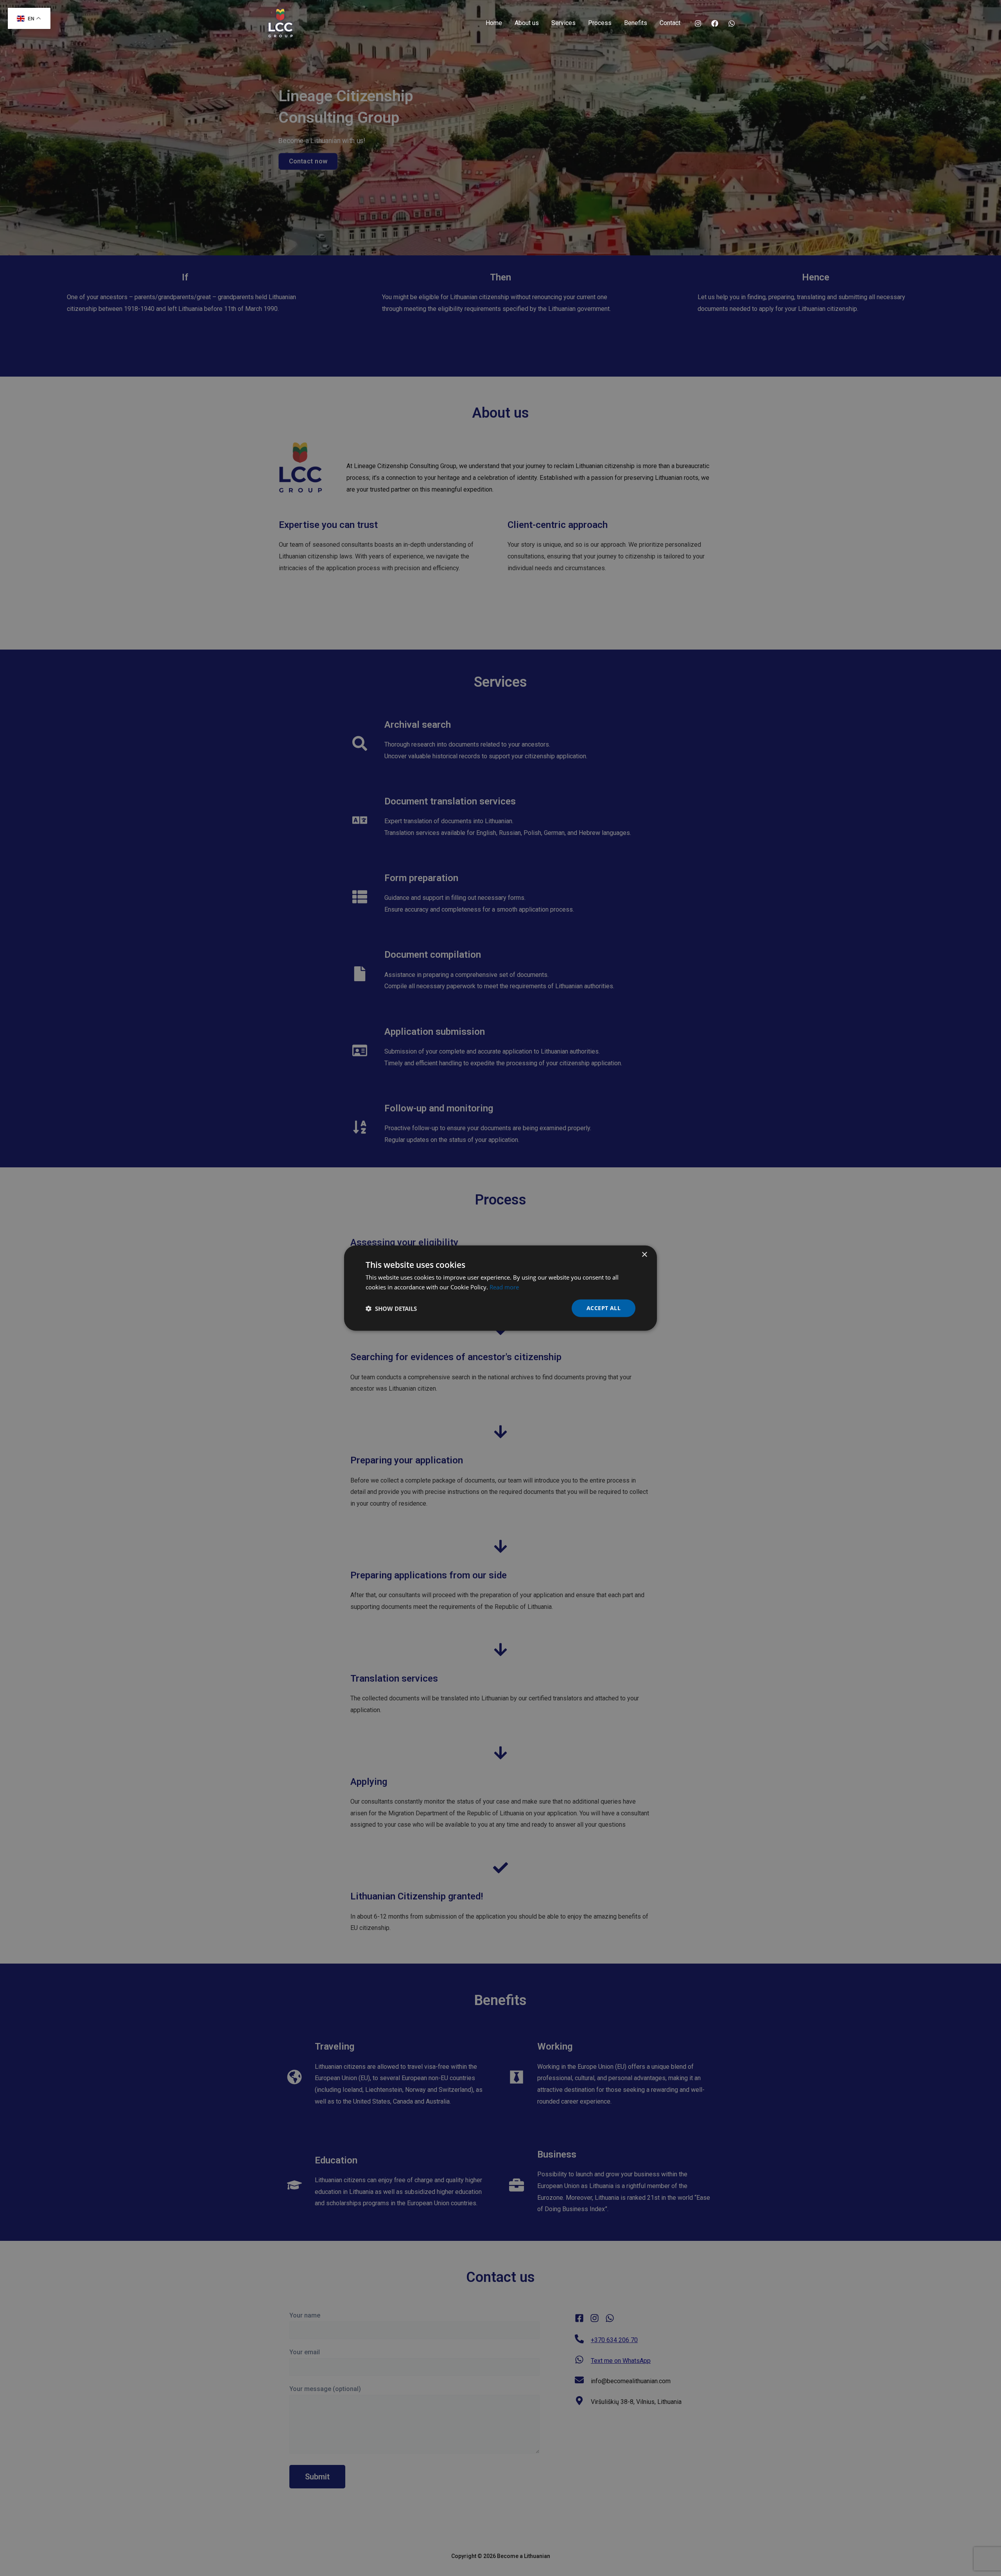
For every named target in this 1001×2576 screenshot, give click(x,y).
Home (494, 23)
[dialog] (500, 1288)
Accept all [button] (604, 1308)
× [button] (644, 1254)
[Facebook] (715, 23)
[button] (391, 1308)
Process (600, 23)
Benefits (636, 23)
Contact (670, 23)
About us (527, 23)
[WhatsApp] (732, 23)
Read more (504, 1287)
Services (563, 23)
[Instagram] (698, 23)
